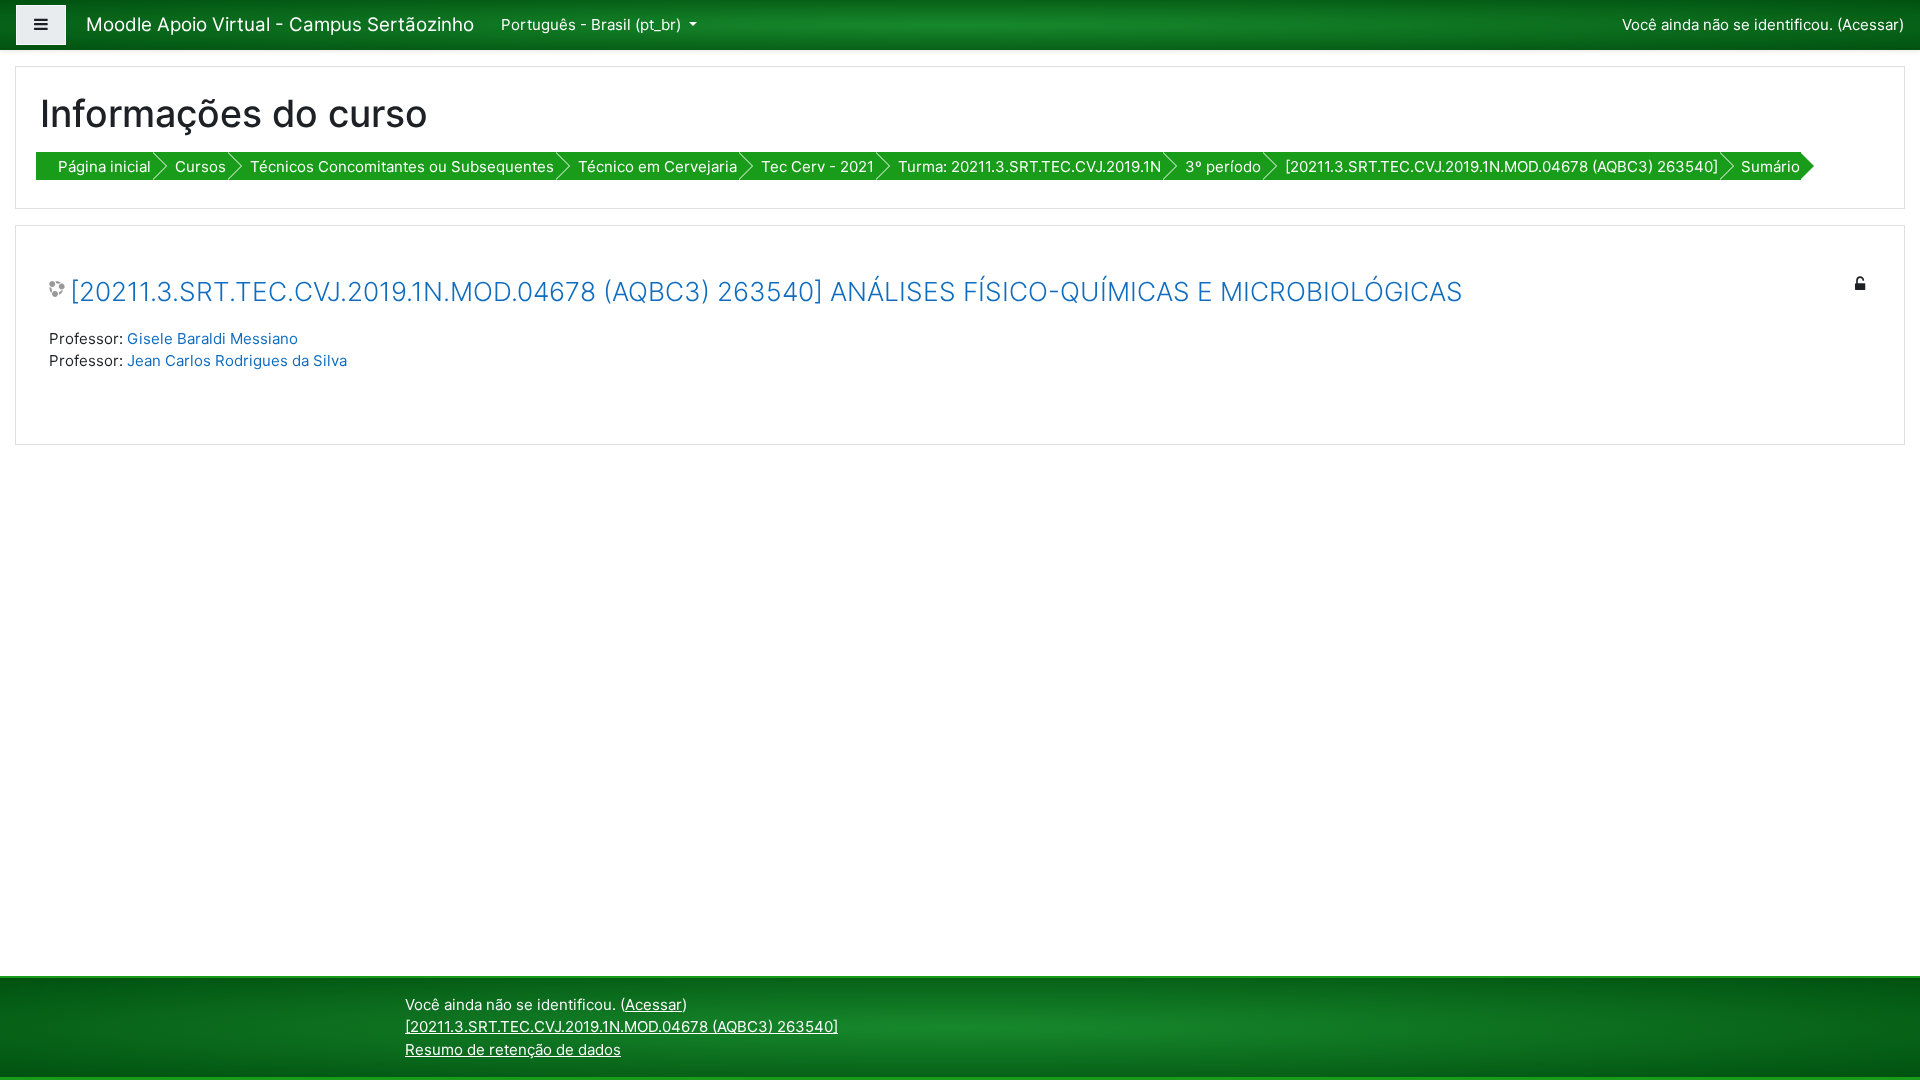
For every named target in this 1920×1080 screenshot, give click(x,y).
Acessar (1870, 24)
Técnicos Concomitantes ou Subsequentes (402, 166)
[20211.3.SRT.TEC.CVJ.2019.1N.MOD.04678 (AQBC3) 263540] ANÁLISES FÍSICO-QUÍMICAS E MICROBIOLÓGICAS (766, 291)
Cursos (200, 166)
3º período (1223, 166)
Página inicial (104, 166)
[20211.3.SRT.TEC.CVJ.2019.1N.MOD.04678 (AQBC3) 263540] (1501, 166)
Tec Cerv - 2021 (817, 166)
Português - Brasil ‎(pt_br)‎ (593, 24)
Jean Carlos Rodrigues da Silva (237, 360)
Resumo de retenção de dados (513, 1049)
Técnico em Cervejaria (657, 166)
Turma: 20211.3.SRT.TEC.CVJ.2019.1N (1029, 166)
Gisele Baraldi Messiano (212, 338)
